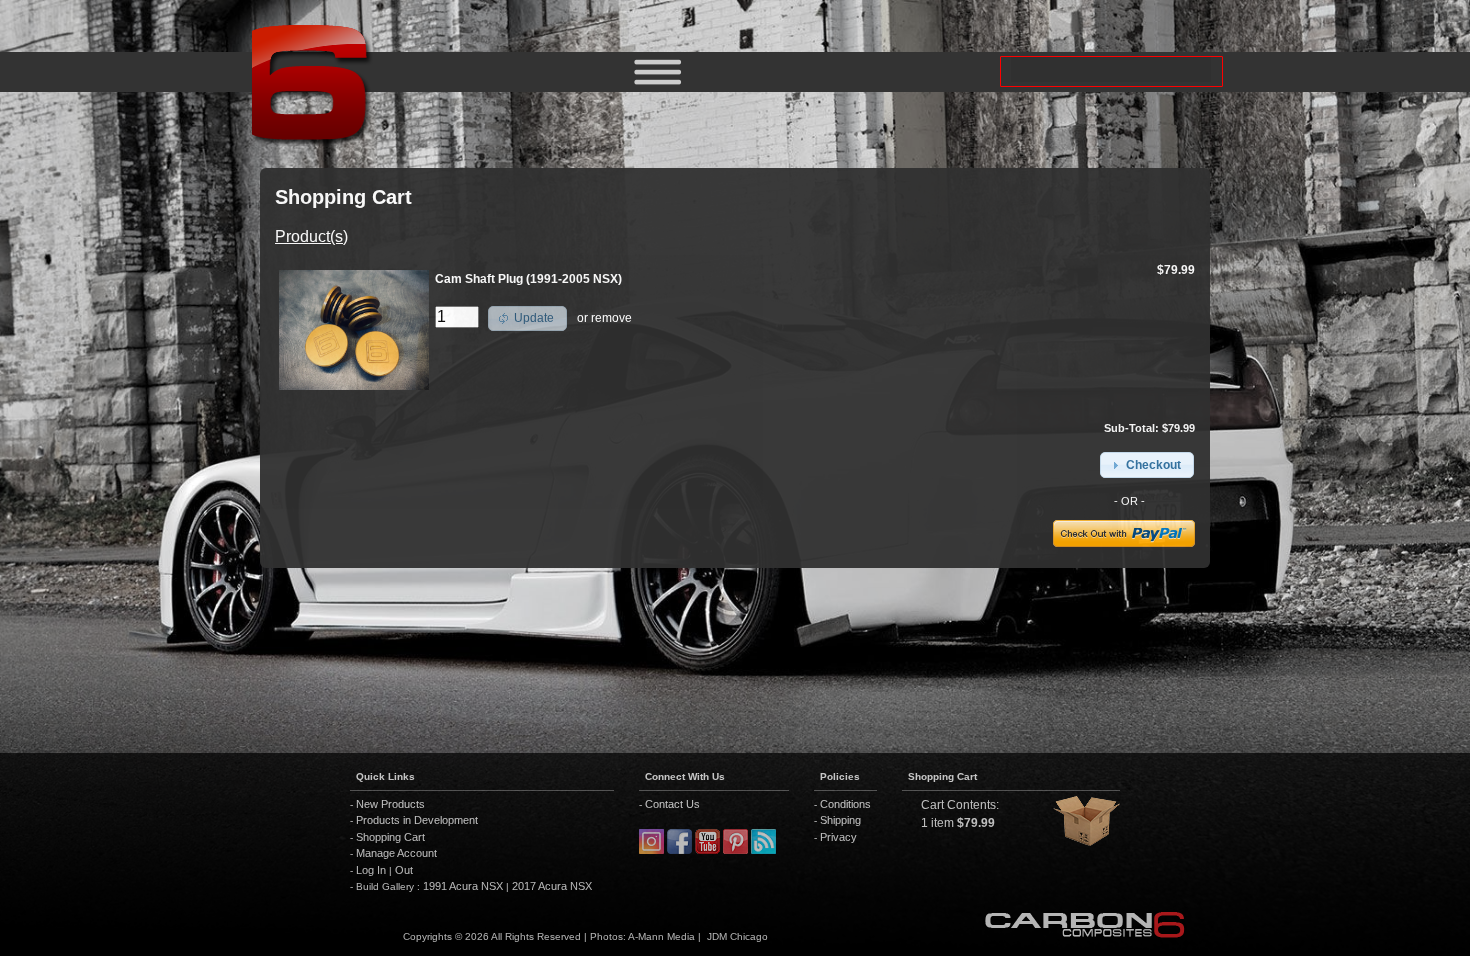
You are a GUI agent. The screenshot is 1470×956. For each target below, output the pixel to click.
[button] (527, 319)
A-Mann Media (661, 936)
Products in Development (417, 820)
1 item (937, 823)
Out (404, 870)
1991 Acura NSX (464, 886)
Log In (371, 870)
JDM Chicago (737, 936)
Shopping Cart (390, 837)
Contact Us (672, 804)
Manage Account (396, 853)
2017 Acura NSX (550, 886)
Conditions (845, 804)
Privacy (838, 837)
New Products (390, 804)
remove (611, 318)
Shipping (840, 820)
